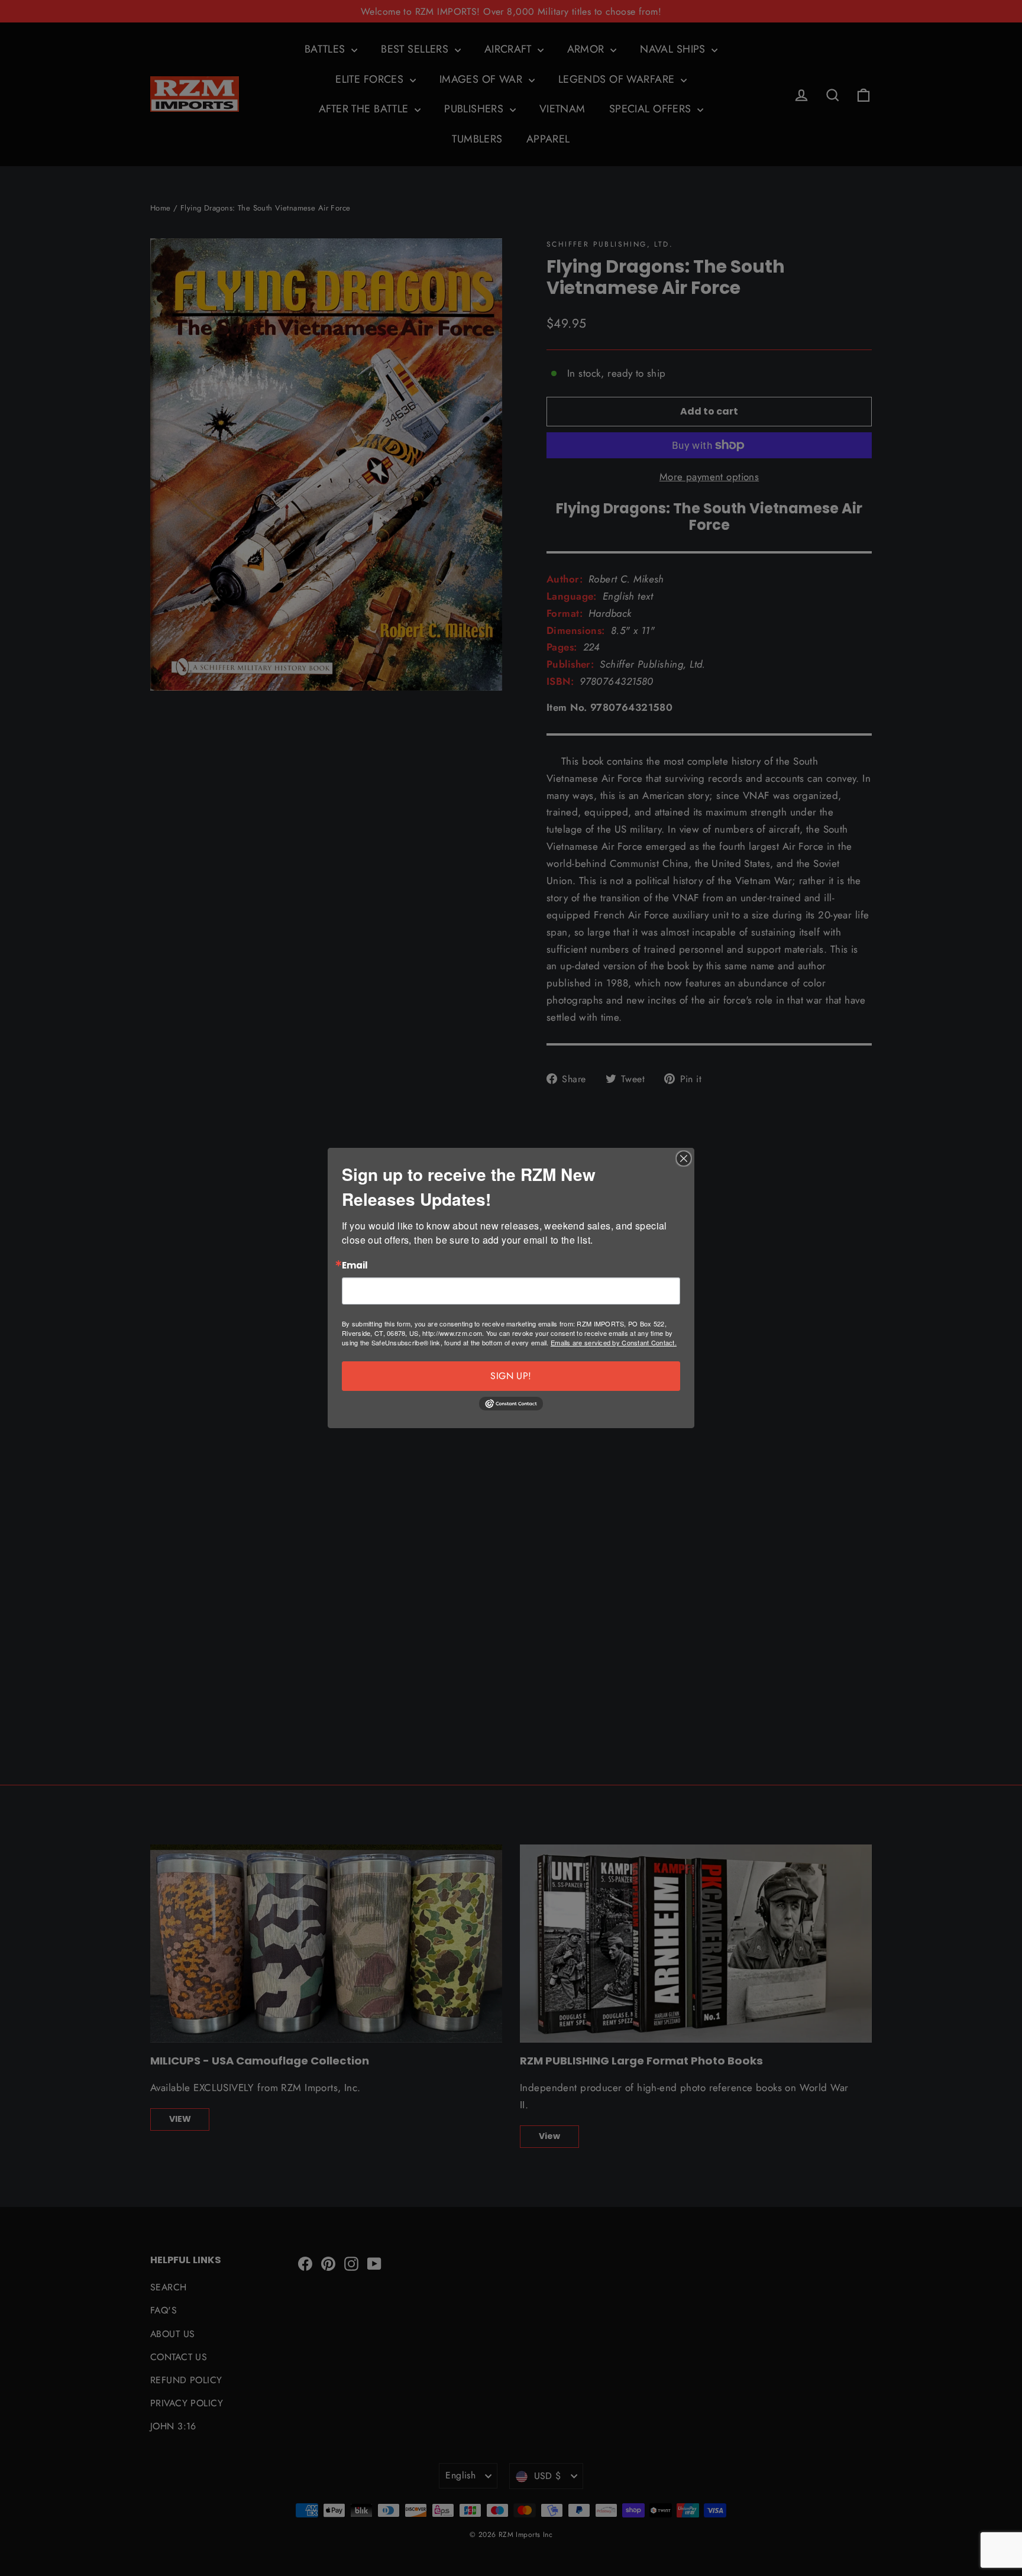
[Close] (684, 1158)
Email (355, 1266)
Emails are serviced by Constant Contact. (614, 1342)
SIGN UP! (511, 1376)
